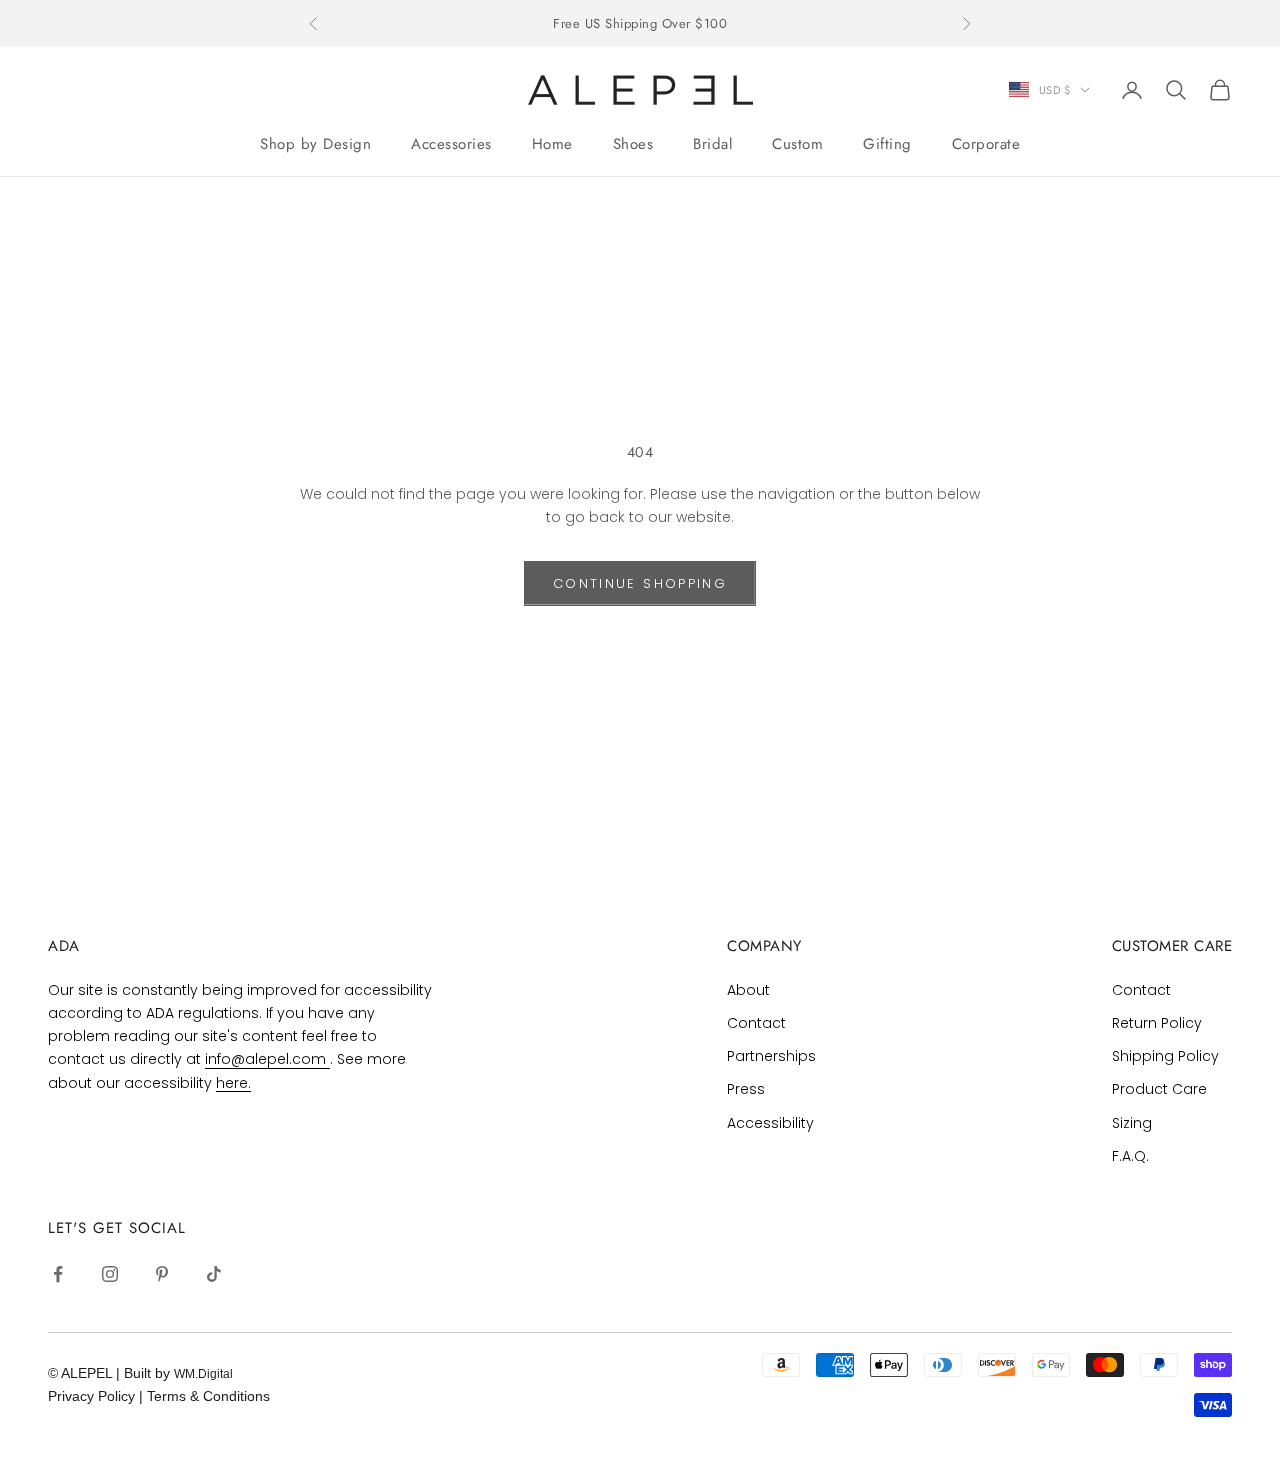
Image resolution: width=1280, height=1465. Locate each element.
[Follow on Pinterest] (162, 1274)
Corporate (986, 144)
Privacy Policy (93, 1396)
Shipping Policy (1165, 1056)
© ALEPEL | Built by (111, 1373)
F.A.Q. (1130, 1156)
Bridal (712, 144)
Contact (756, 1023)
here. (233, 1083)
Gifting (887, 144)
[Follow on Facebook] (58, 1274)
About (748, 990)
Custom (797, 144)
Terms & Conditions (208, 1396)
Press (746, 1089)
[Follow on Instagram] (110, 1274)
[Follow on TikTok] (214, 1274)
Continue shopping (640, 583)
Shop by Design (315, 144)
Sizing (1132, 1123)
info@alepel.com (267, 1059)
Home (552, 144)
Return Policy (1157, 1023)
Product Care (1159, 1089)
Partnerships (771, 1056)
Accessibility (770, 1123)
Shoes (633, 144)
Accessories (451, 144)
